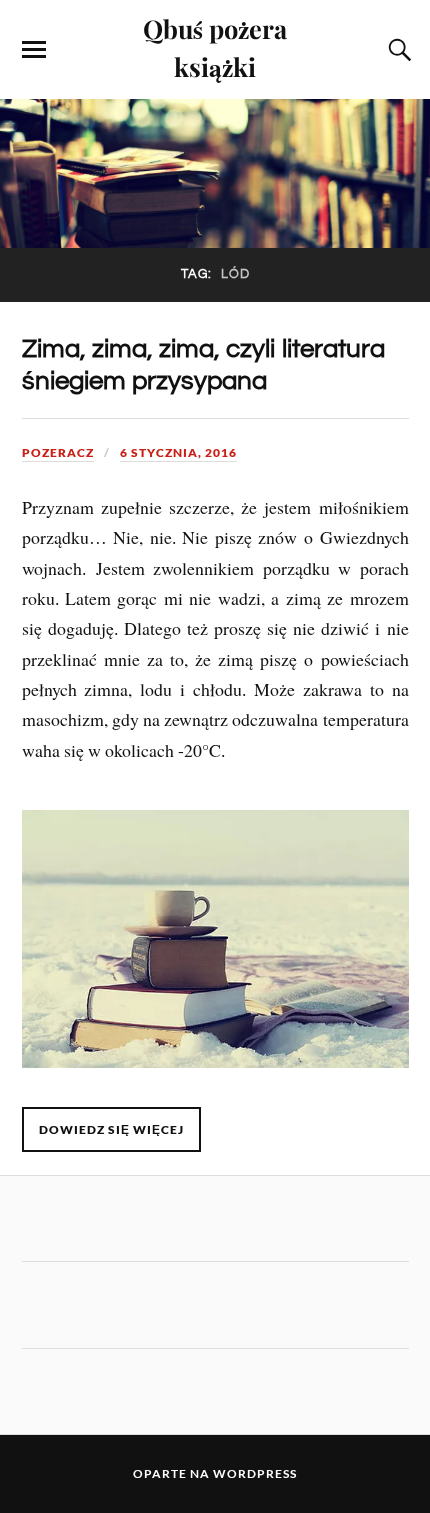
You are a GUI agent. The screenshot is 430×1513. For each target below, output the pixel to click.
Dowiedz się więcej (111, 1129)
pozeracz (58, 452)
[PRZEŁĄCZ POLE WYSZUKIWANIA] (397, 50)
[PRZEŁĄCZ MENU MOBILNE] (34, 50)
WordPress (255, 1473)
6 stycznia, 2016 (178, 452)
